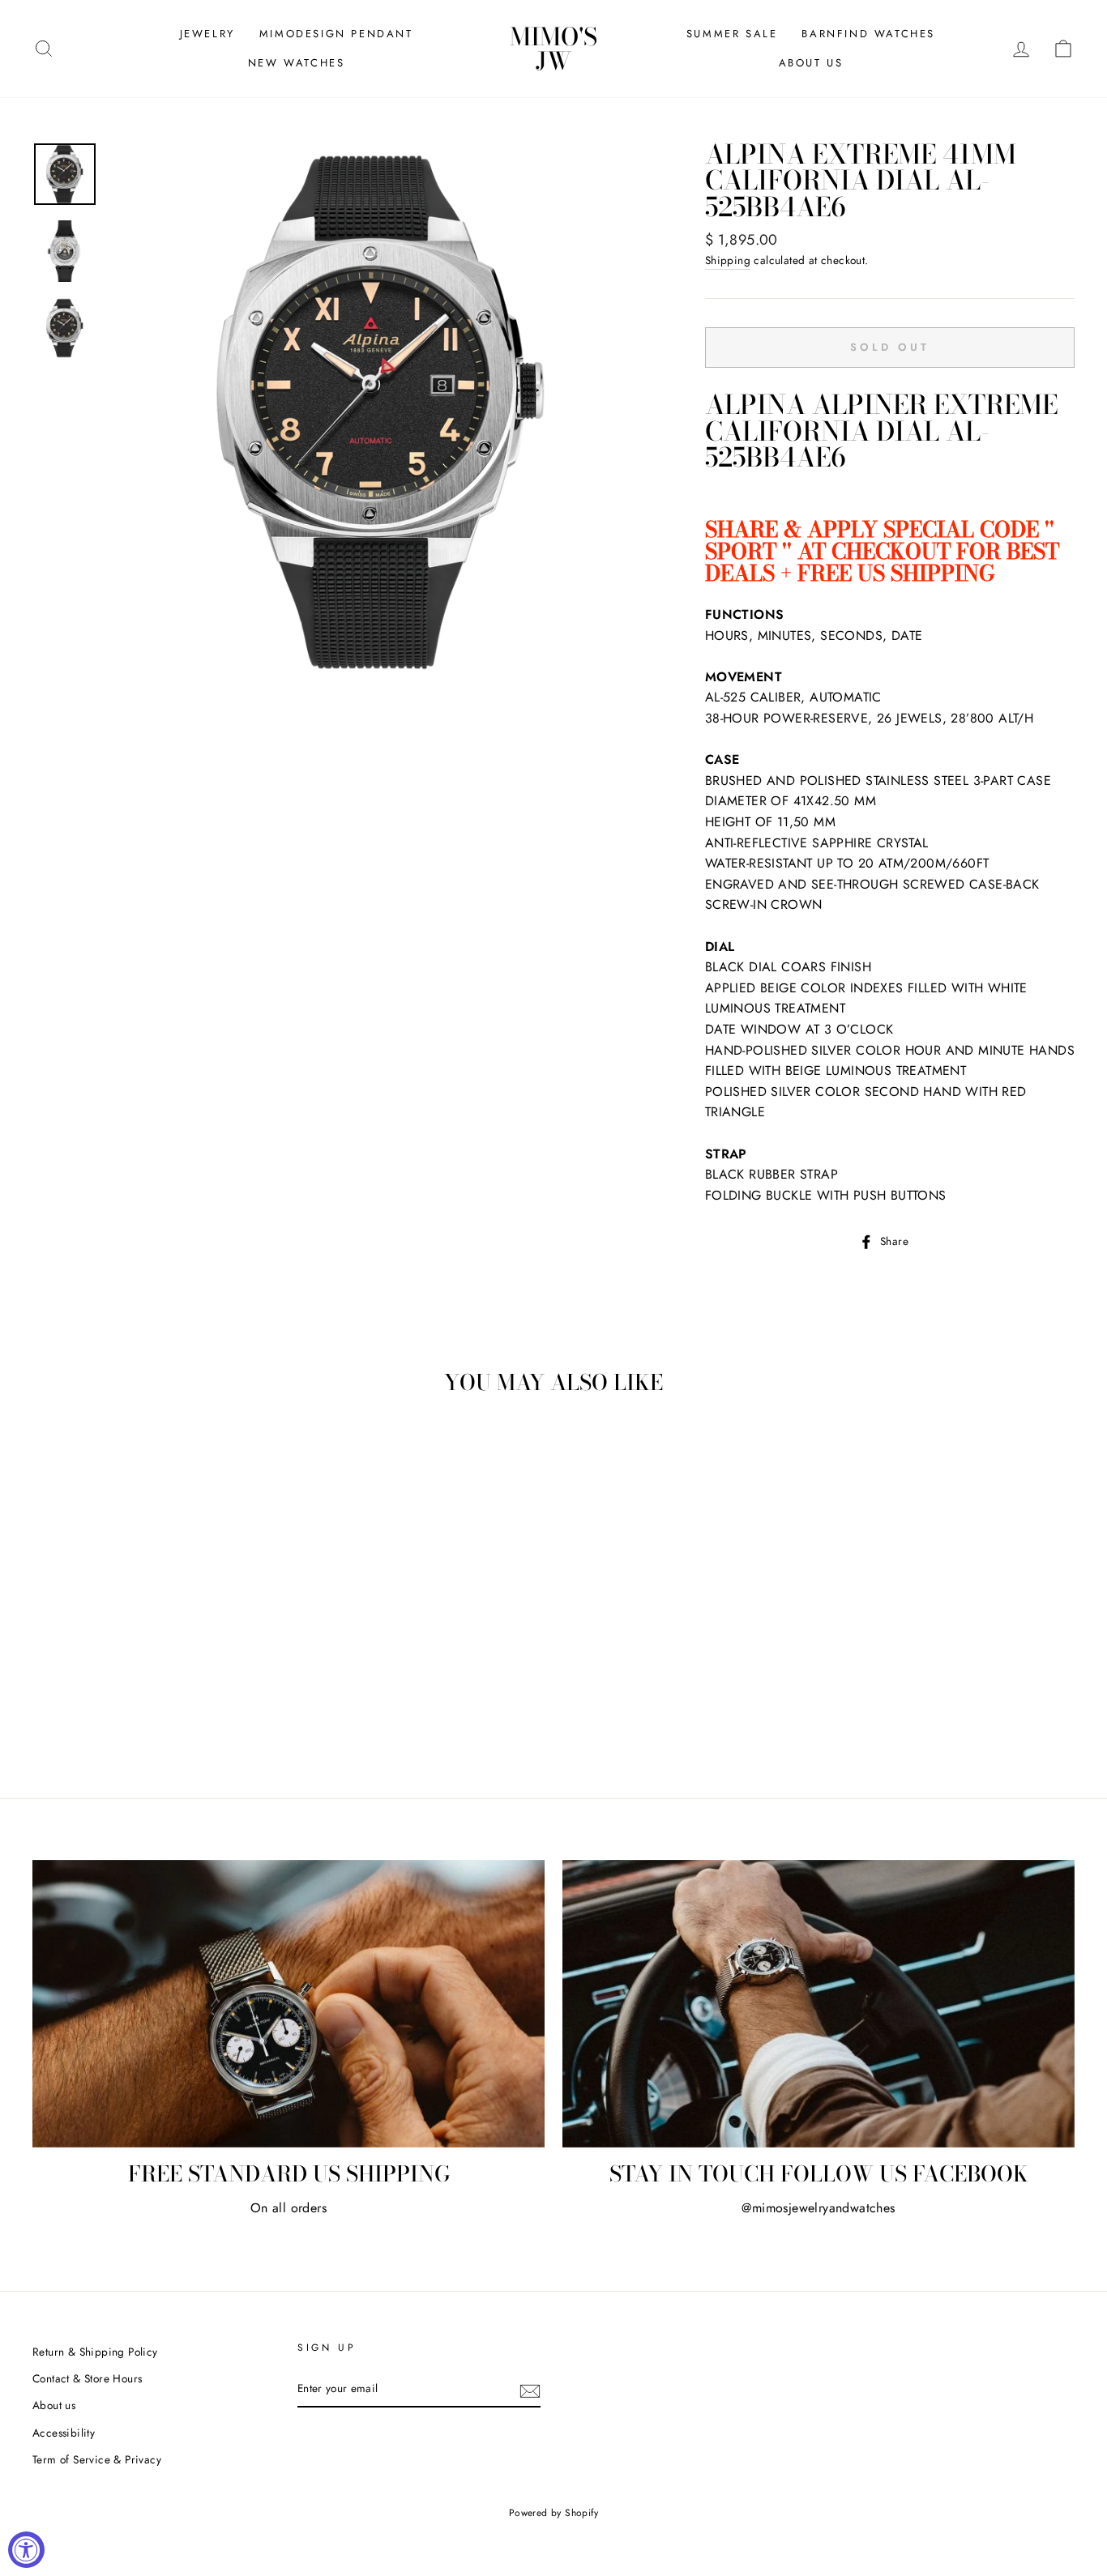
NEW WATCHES (297, 63)
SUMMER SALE (732, 34)
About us (54, 2405)
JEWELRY (207, 34)
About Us (811, 63)
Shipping (728, 260)
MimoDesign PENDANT (336, 34)
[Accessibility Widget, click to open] (26, 2550)
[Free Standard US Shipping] (289, 2004)
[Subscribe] (530, 2390)
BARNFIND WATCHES (868, 34)
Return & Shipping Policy (95, 2352)
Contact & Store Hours (87, 2378)
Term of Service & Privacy (97, 2459)
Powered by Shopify (553, 2513)
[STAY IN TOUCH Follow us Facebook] (818, 2004)
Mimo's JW (553, 49)
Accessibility (64, 2433)
